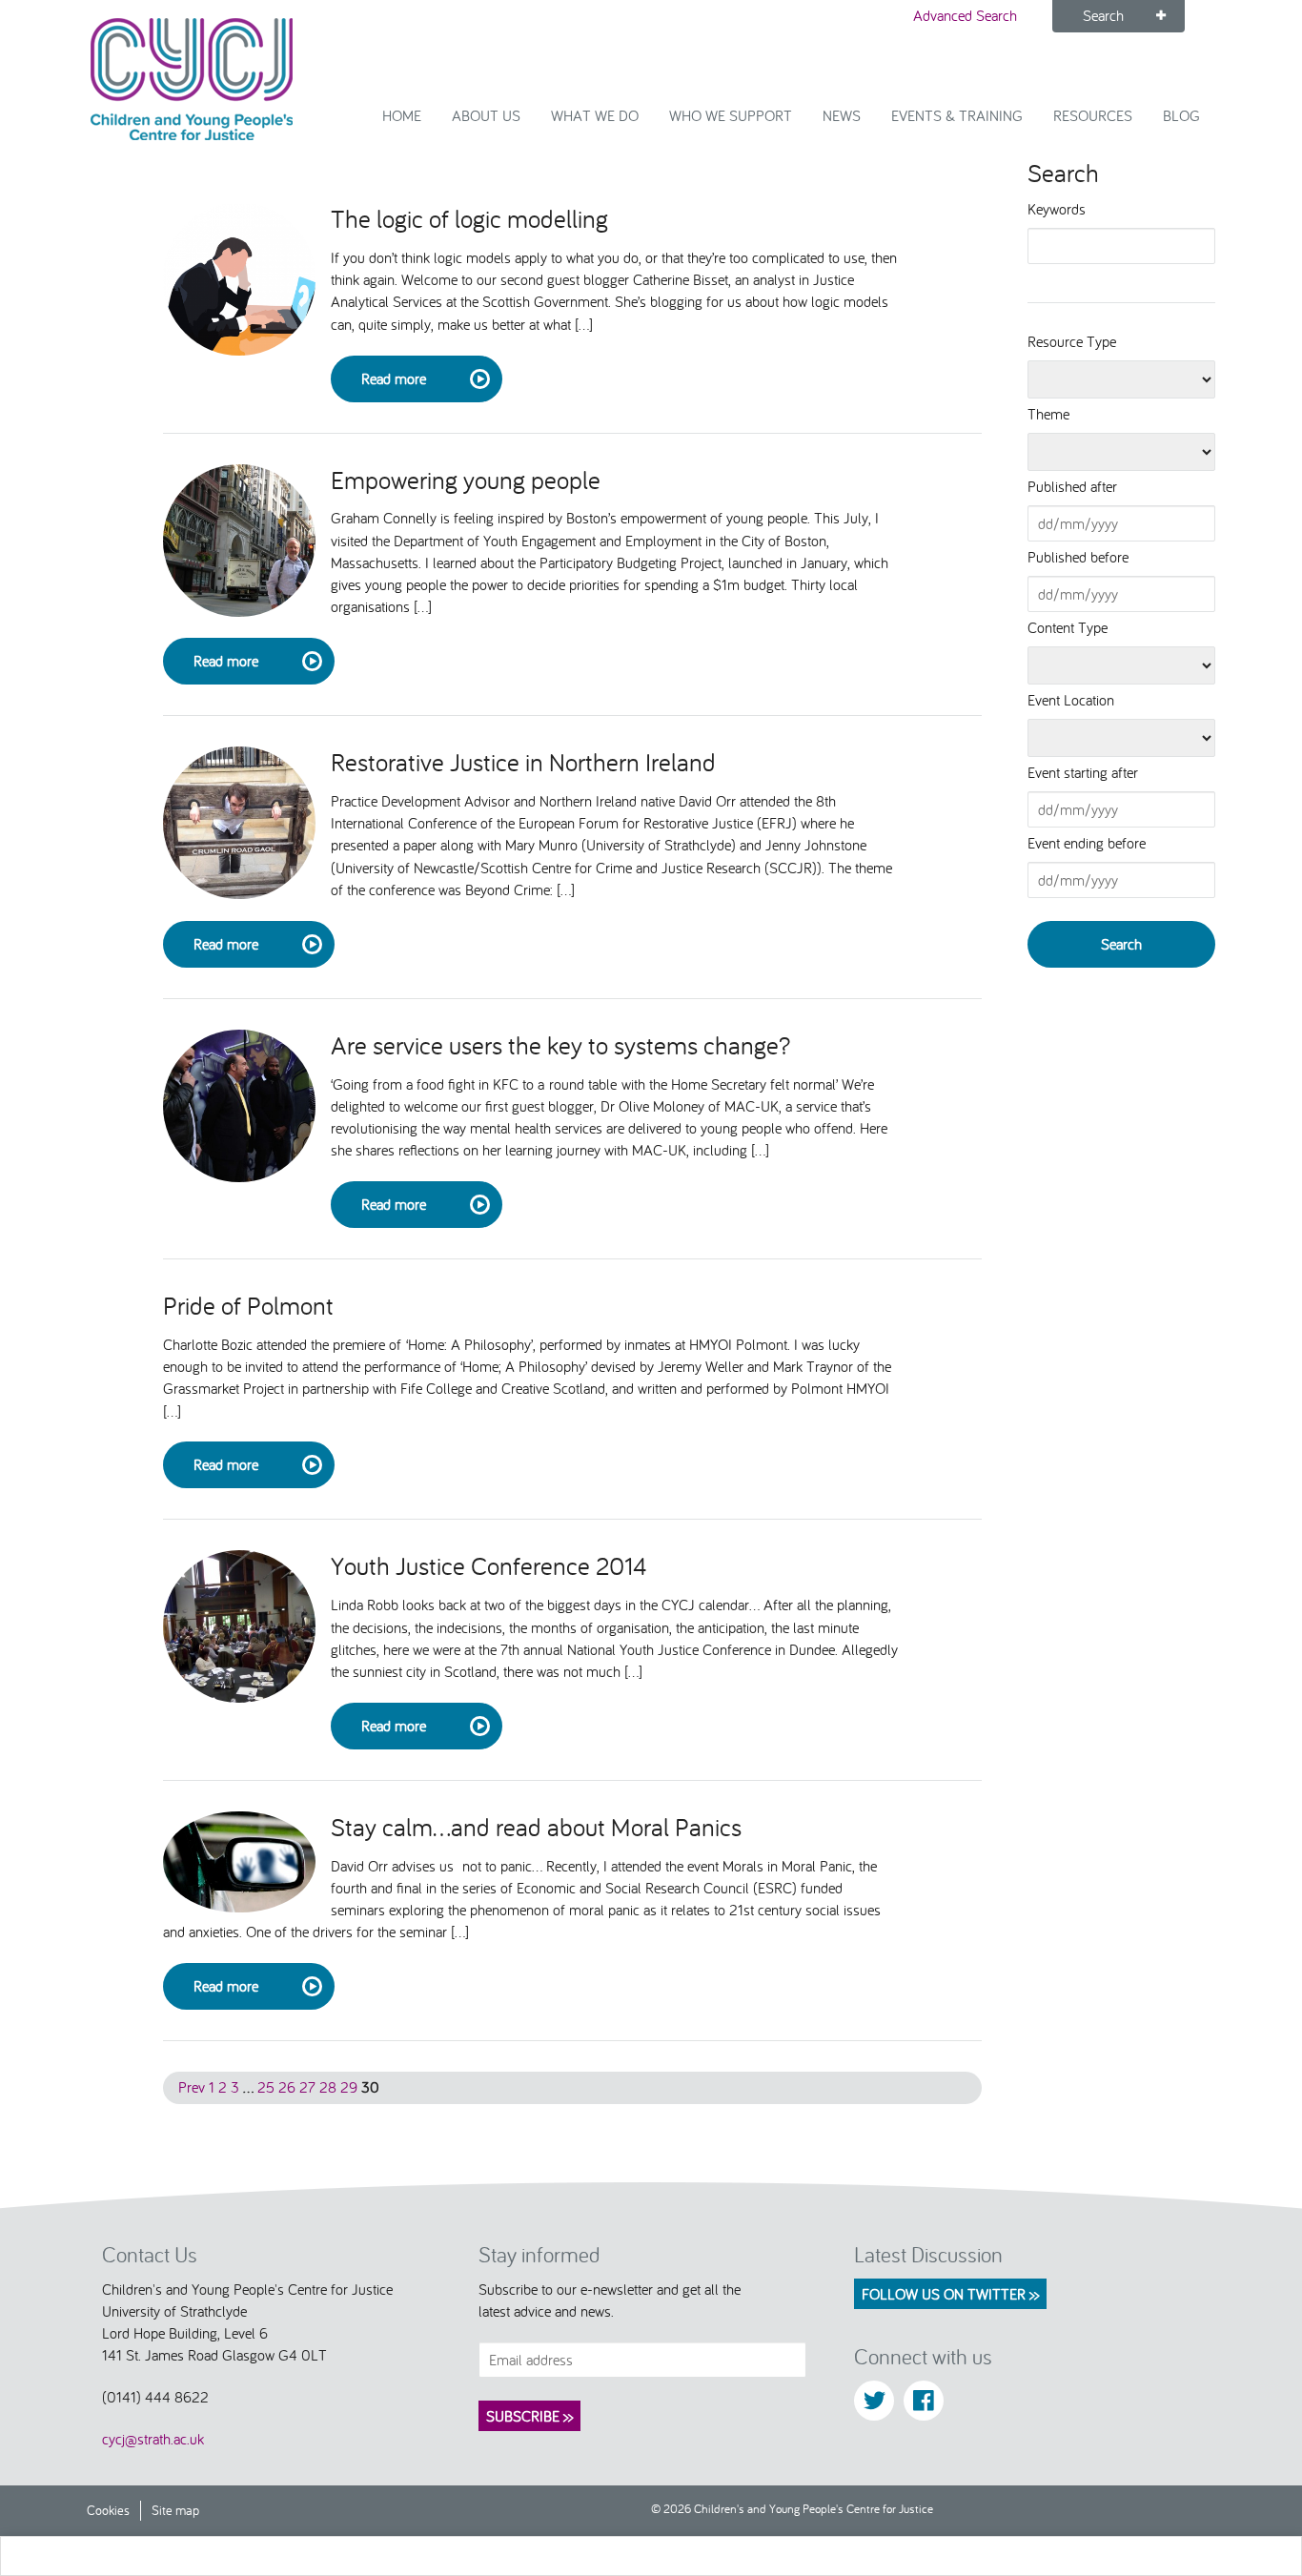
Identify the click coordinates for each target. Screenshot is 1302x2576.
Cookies (108, 2510)
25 (266, 2087)
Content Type (1068, 627)
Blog (1181, 115)
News (842, 115)
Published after (1072, 486)
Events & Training (957, 115)
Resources (1093, 115)
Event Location (1071, 700)
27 (307, 2087)
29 (349, 2087)
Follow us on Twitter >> (950, 2294)
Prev (192, 2087)
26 (287, 2087)
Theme (1048, 414)
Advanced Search (965, 15)
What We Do (595, 115)
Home (402, 115)
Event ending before (1087, 843)
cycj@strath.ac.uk (153, 2439)
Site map (175, 2510)
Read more (394, 378)
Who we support (731, 115)
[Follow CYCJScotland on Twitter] (874, 2401)
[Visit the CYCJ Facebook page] (924, 2401)
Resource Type (1072, 341)
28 (328, 2087)
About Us (486, 115)
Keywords (1057, 209)
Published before (1078, 557)
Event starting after (1083, 772)
